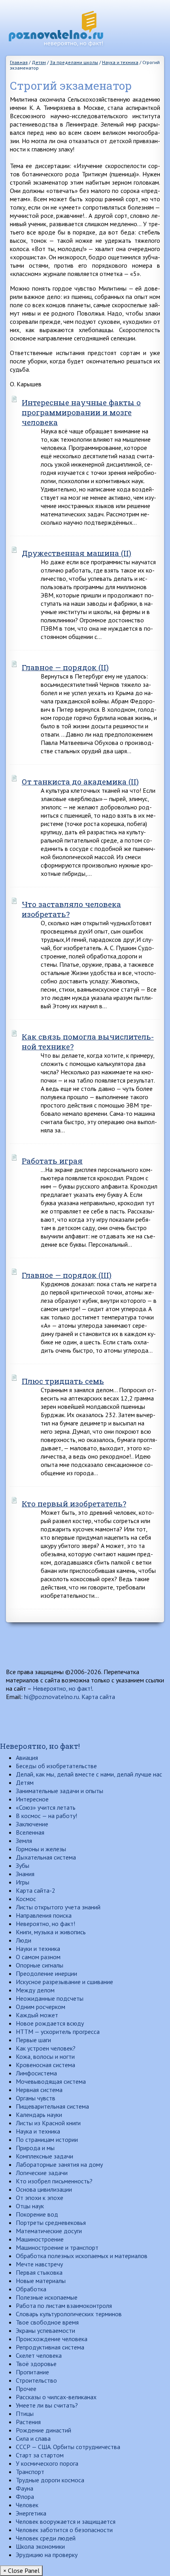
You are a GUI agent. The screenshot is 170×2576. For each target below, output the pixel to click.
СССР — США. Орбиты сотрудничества (68, 2447)
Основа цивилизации (44, 2189)
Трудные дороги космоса (50, 2480)
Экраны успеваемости (45, 2330)
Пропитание (32, 2372)
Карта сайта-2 (36, 1890)
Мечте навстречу (39, 2264)
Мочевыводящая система (51, 2081)
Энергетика (31, 2513)
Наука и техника (38, 2131)
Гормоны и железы (41, 1849)
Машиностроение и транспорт (57, 2247)
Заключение (32, 1824)
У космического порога (47, 2463)
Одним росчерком (41, 2007)
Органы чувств (36, 2098)
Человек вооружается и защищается (66, 2521)
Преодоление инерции (46, 1973)
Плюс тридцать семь (63, 1381)
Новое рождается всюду (50, 2023)
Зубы (23, 1865)
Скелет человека (39, 2355)
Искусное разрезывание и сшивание (64, 1982)
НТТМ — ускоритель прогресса (58, 2032)
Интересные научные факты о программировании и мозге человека (81, 412)
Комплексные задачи (44, 2156)
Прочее (26, 2389)
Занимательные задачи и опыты (59, 1791)
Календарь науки (39, 2115)
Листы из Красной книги (48, 2123)
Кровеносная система (45, 2065)
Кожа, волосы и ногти (45, 2056)
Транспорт (30, 2472)
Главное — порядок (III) (67, 1275)
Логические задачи (42, 2173)
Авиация (27, 1758)
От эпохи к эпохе (40, 2198)
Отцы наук (30, 2206)
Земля (24, 1841)
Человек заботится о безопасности (64, 2530)
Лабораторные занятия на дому (59, 2164)
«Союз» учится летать (46, 1807)
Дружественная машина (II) (76, 553)
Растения (28, 2422)
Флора (25, 2497)
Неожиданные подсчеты (50, 1998)
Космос (26, 1899)
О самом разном (38, 1957)
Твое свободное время (47, 2322)
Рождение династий (43, 2430)
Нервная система (39, 2090)
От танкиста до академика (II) (80, 781)
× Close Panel (21, 2570)
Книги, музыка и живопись (51, 1932)
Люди (24, 1940)
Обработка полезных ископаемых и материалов (82, 2256)
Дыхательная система (46, 1857)
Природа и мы (35, 2148)
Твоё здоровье (36, 2364)
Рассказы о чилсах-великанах (56, 2397)
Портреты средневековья (51, 2223)
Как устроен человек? (46, 2048)
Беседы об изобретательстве (56, 1766)
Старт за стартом (40, 2455)
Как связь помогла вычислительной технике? (88, 1041)
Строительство (36, 2380)
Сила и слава (33, 2438)
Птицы (25, 2413)
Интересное (32, 1799)
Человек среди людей (46, 2538)
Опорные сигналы (40, 1965)
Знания (25, 1874)
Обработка (31, 2289)
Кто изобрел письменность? (54, 2181)
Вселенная (30, 1832)
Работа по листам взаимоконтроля (64, 2306)
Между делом (35, 1990)
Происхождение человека (52, 2339)
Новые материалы (41, 2281)
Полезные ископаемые (47, 2297)
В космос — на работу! (46, 1816)
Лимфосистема (36, 2073)
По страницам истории (47, 2139)
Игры (23, 1882)
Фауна (25, 2488)
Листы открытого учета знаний (58, 1907)
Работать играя (52, 1161)
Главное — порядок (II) (65, 667)
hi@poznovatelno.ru (52, 1697)
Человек (27, 2505)
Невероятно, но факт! (62, 1688)
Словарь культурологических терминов (69, 2314)
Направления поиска (44, 1915)
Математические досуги (49, 2231)
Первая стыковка (39, 2272)
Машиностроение (40, 2239)
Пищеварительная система (52, 2106)
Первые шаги (33, 2040)
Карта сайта (98, 1697)
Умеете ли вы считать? (47, 2405)
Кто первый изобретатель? (74, 1503)
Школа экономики (40, 2546)
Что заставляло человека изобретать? (71, 909)
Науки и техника (38, 1949)
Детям (25, 1782)
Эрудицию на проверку (47, 2555)
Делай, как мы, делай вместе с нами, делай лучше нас (89, 1774)
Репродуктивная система (50, 2347)
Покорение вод (37, 2214)
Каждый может (37, 2015)
